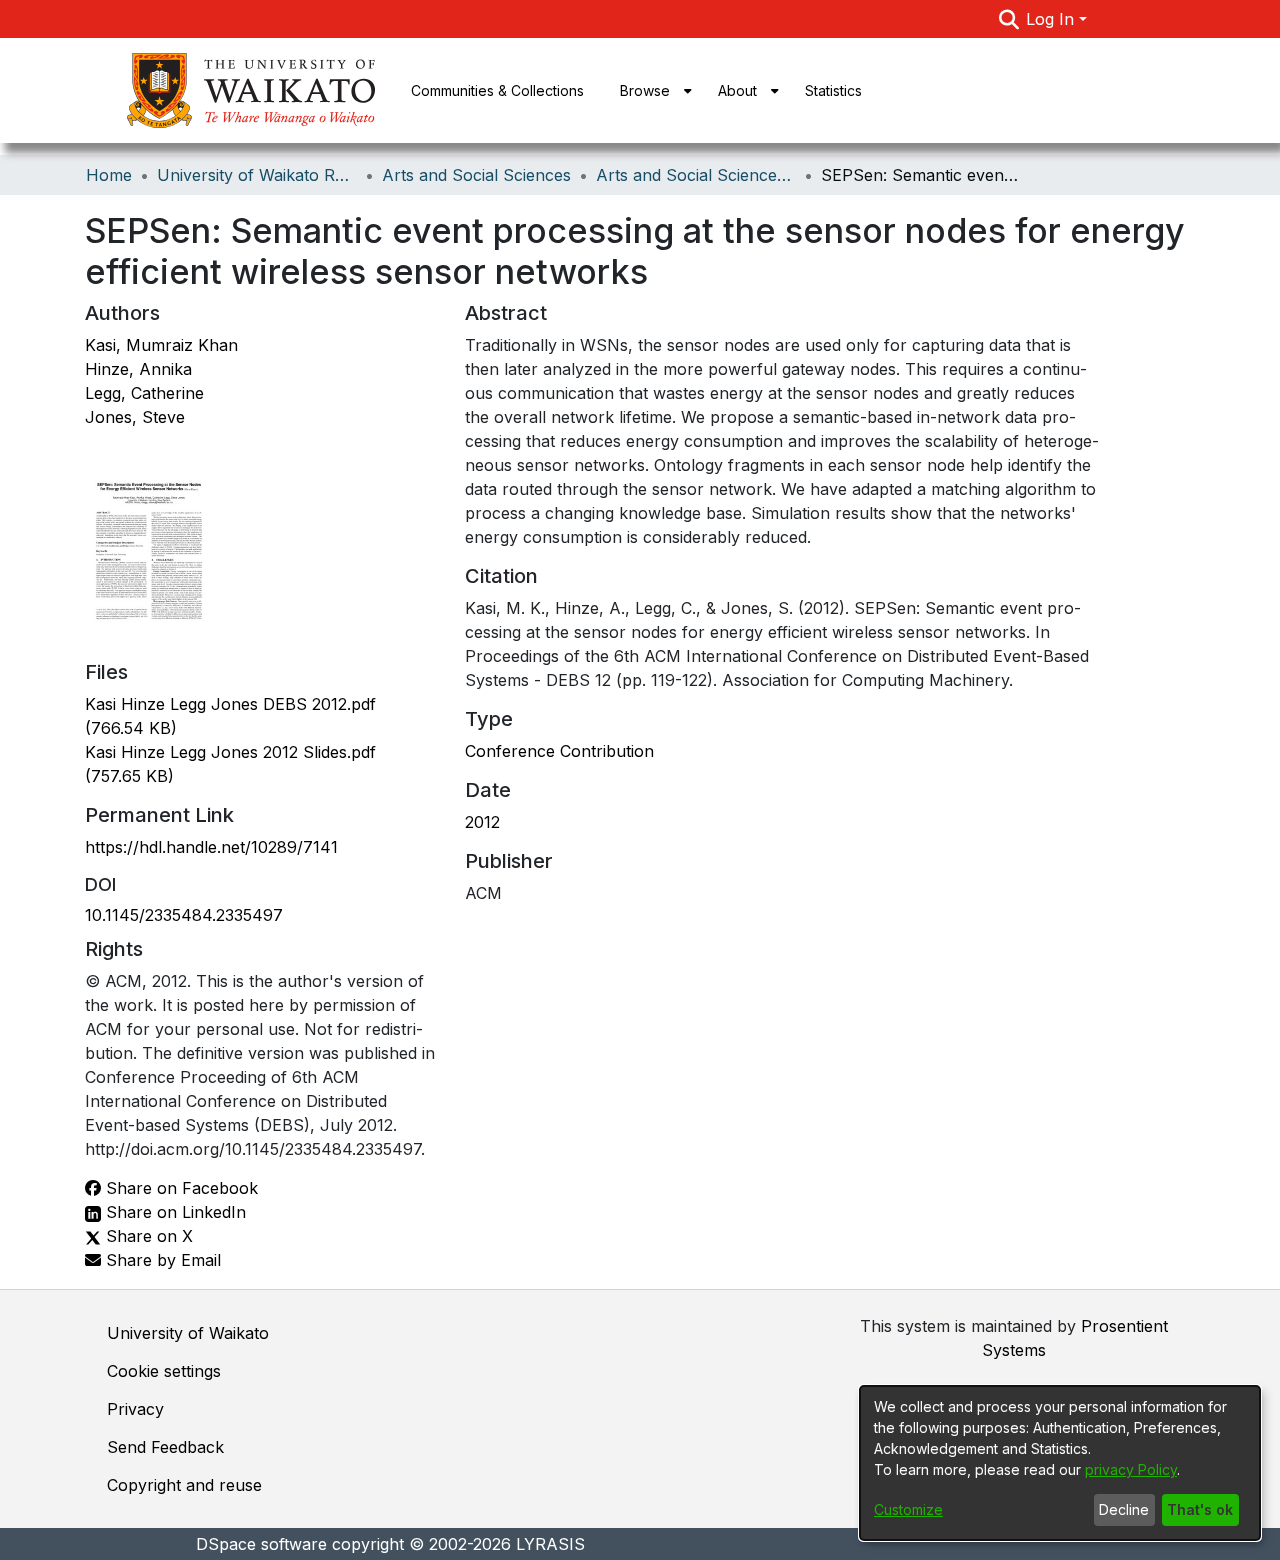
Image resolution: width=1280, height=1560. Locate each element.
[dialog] (1060, 1463)
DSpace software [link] (261, 1544)
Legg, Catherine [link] (144, 393)
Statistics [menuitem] (833, 90)
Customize (908, 1509)
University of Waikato (188, 1333)
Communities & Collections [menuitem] (497, 90)
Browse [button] (645, 90)
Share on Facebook (179, 1188)
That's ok (1200, 1509)
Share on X (147, 1236)
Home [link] (109, 175)
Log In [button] (1052, 19)
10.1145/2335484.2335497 (184, 915)
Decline (1124, 1509)
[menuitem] (651, 90)
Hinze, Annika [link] (138, 369)
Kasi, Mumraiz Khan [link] (161, 345)
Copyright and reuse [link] (184, 1485)
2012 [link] (482, 822)
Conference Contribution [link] (559, 751)
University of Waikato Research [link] (257, 175)
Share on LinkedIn (173, 1212)
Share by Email (161, 1260)
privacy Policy (1131, 1469)
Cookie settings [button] (164, 1371)
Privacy (135, 1409)
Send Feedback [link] (165, 1447)
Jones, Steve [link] (135, 417)
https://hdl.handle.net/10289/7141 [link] (211, 847)
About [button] (737, 90)
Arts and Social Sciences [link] (476, 175)
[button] (1008, 19)
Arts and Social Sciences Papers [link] (696, 175)
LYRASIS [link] (550, 1544)
